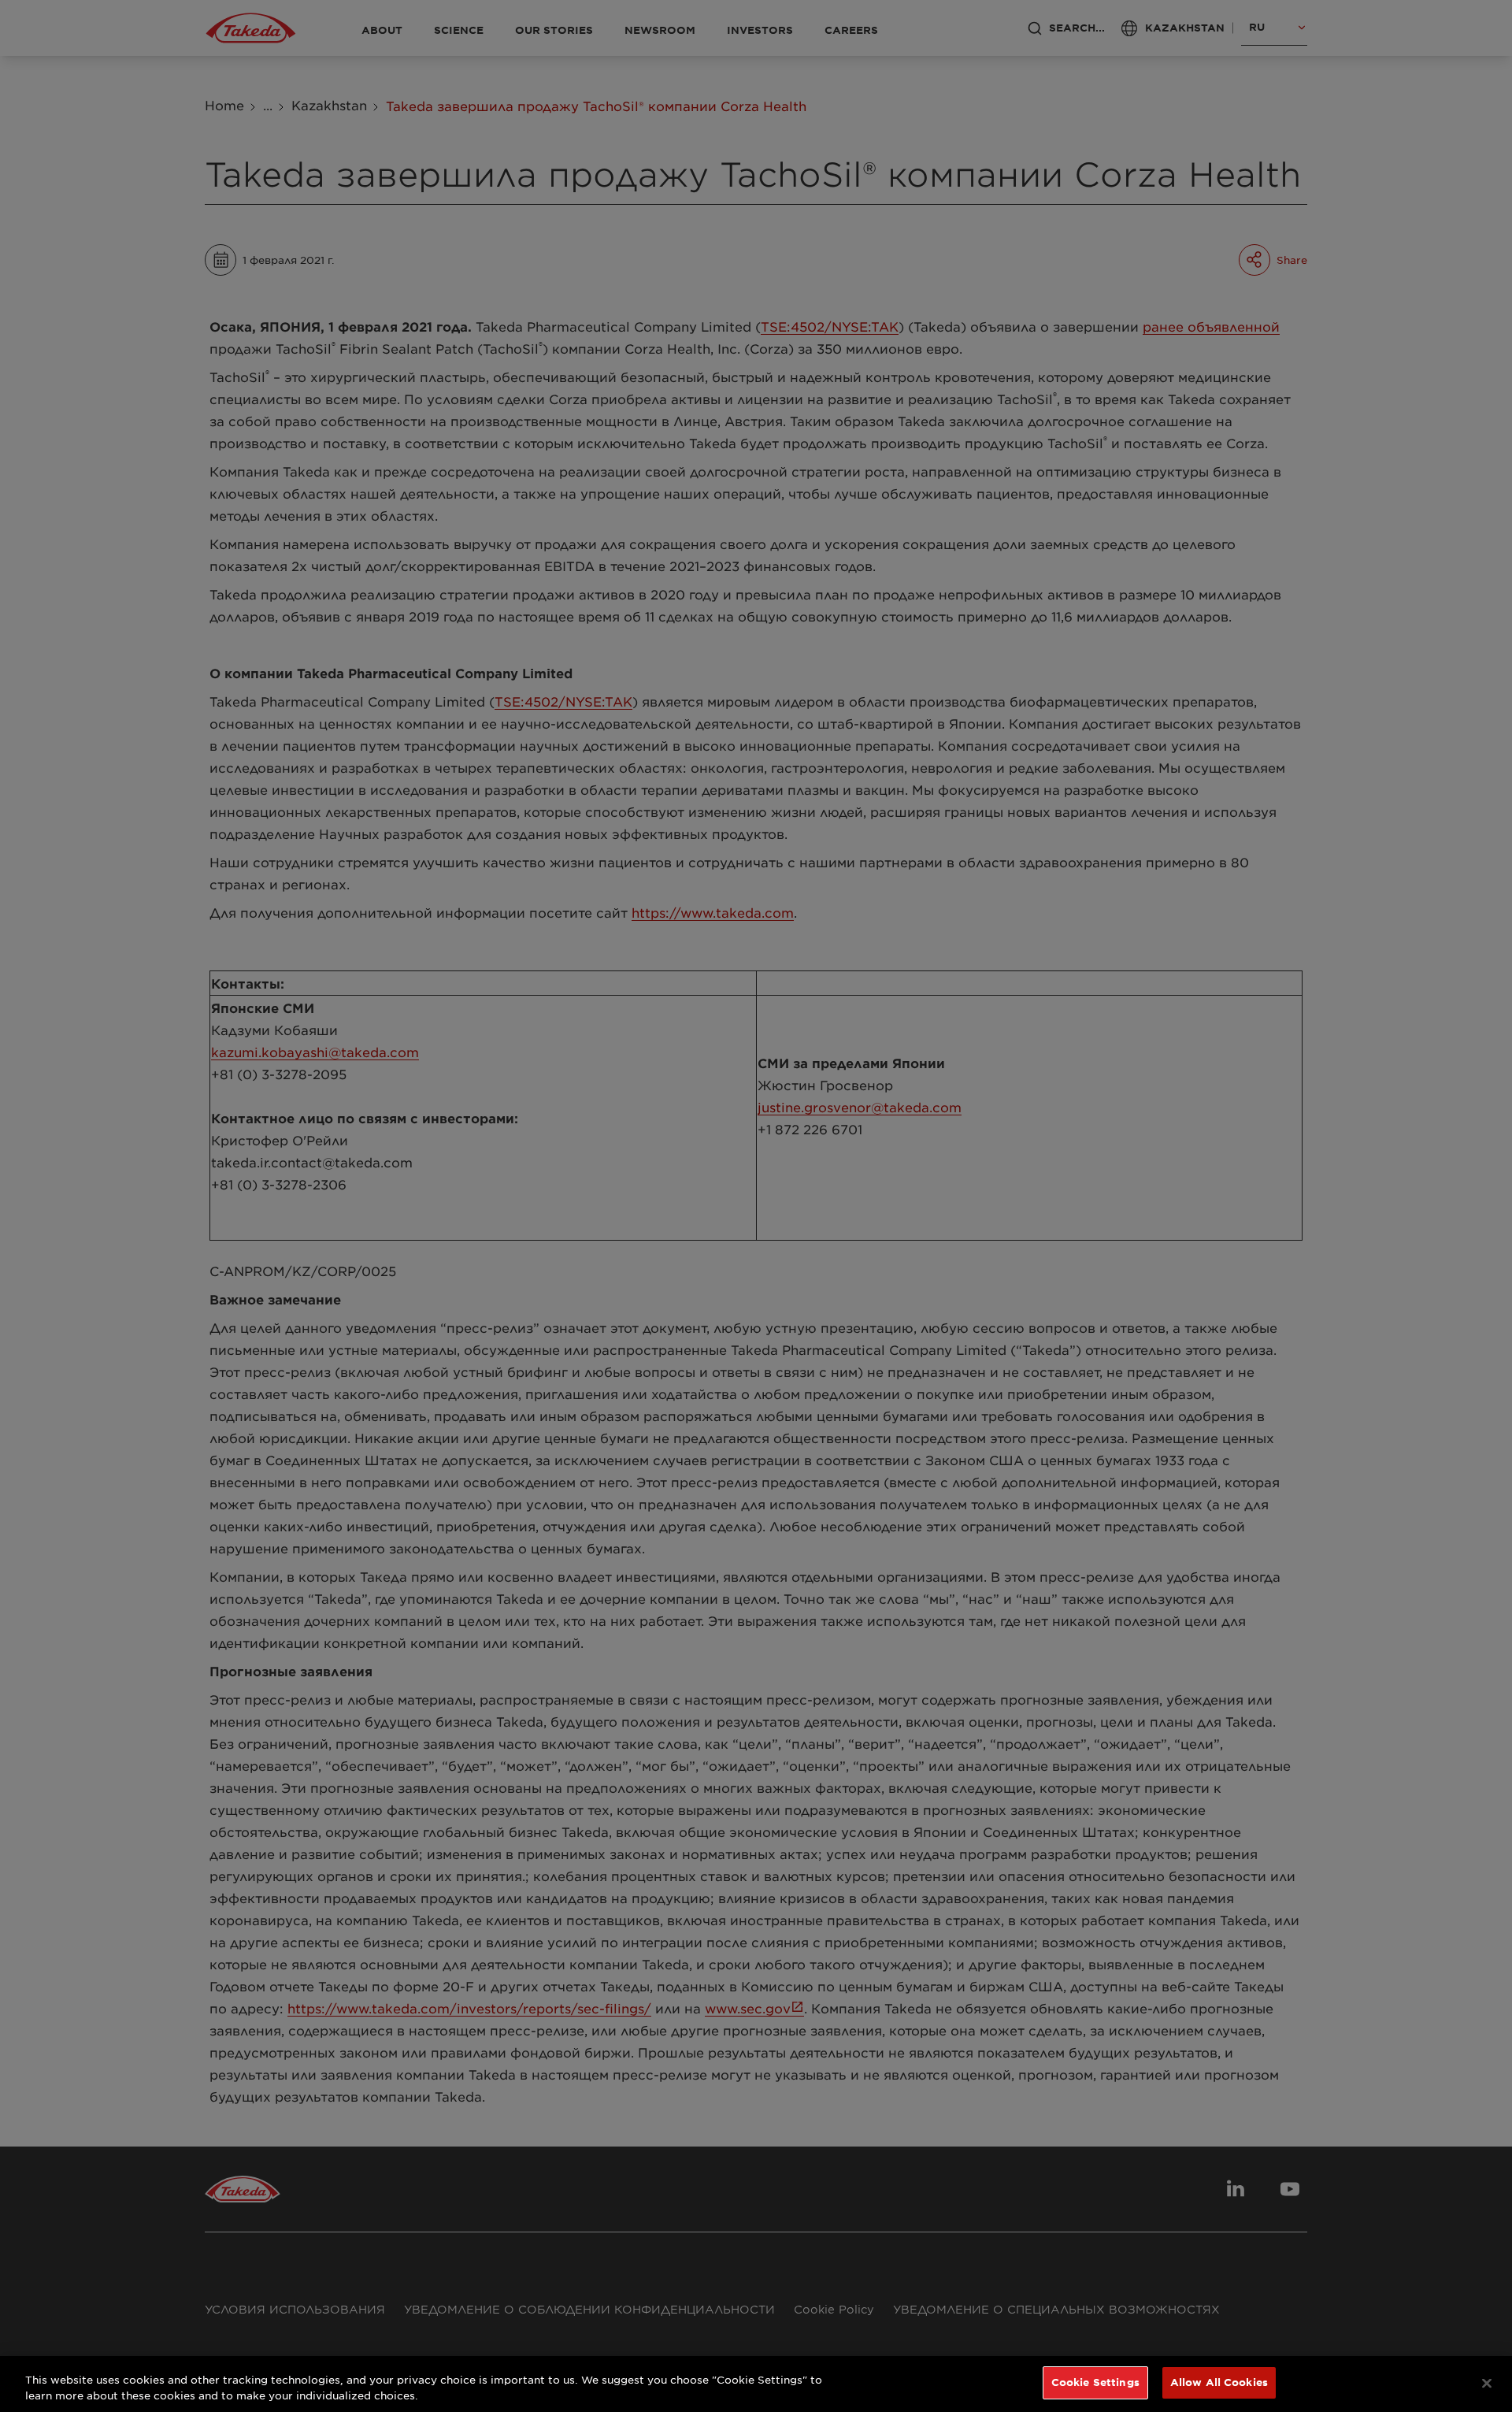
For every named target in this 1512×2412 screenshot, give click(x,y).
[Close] (1487, 2383)
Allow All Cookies (1219, 2382)
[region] (756, 2384)
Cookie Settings (1095, 2382)
